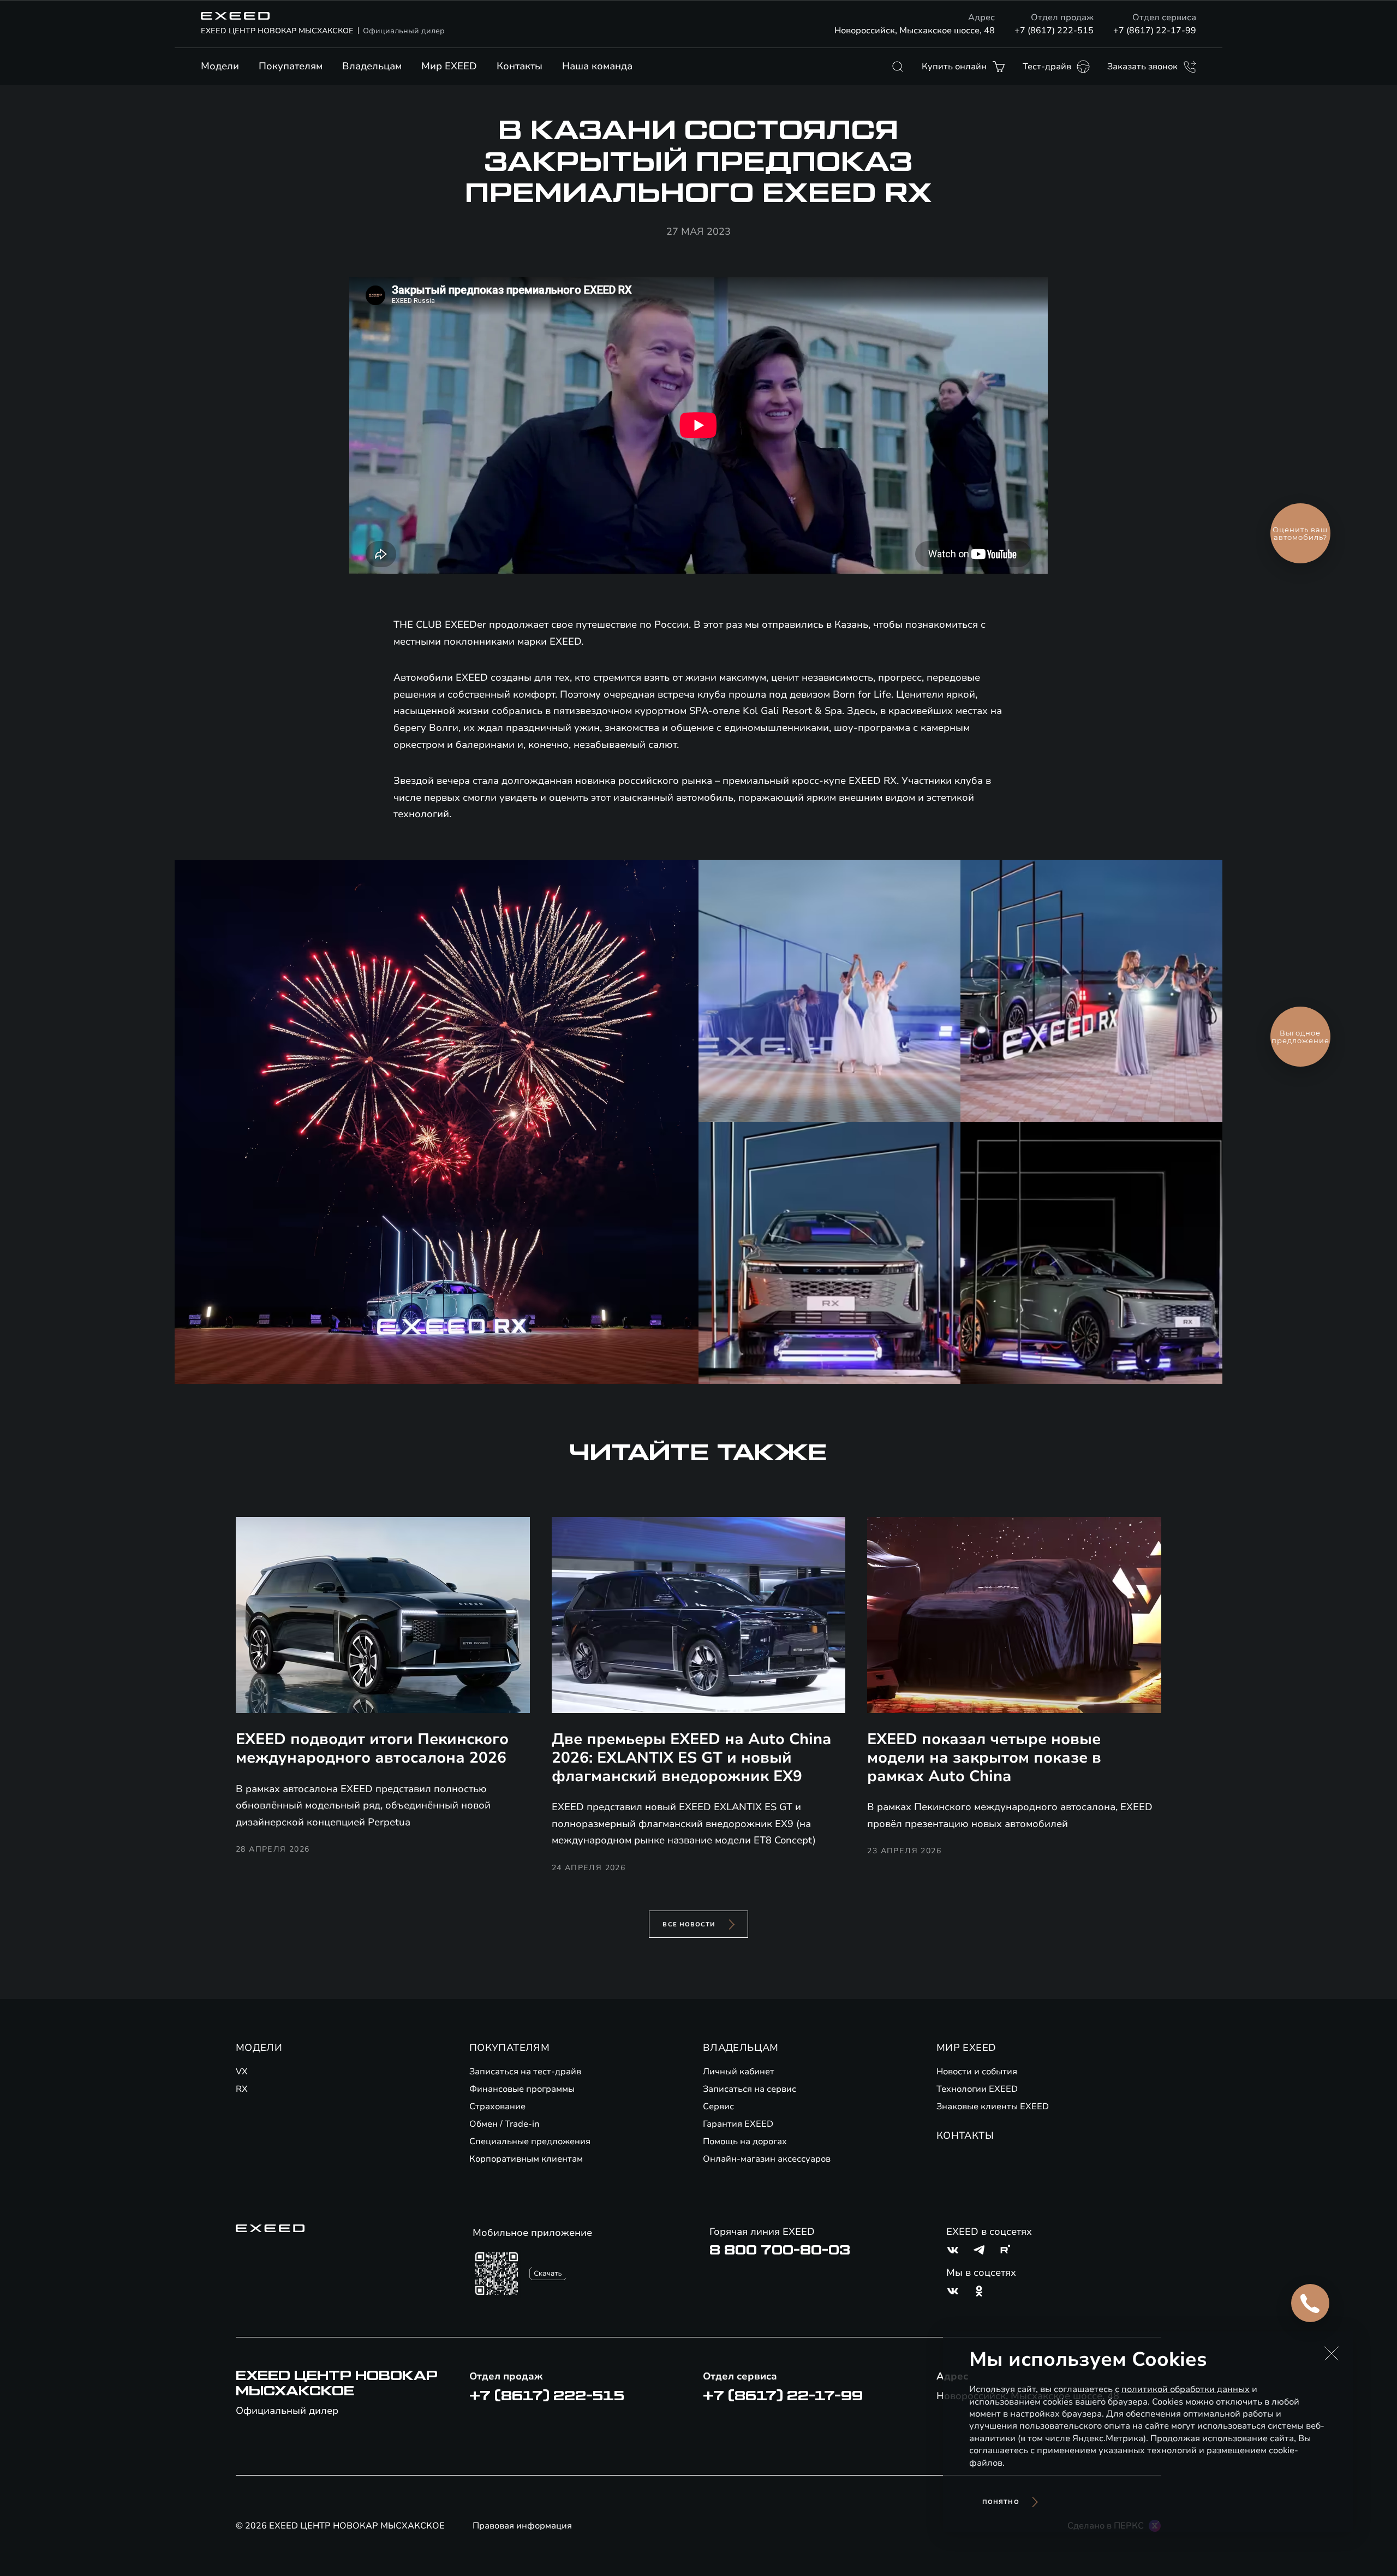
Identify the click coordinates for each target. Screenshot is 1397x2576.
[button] (1332, 2353)
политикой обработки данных (1186, 2389)
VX (242, 2072)
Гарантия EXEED (738, 2124)
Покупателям (291, 66)
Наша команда (597, 66)
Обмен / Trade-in (505, 2124)
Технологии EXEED (977, 2089)
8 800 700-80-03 (780, 2250)
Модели (220, 66)
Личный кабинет (739, 2072)
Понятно (1001, 2502)
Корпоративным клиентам (526, 2159)
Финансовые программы (522, 2089)
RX (242, 2089)
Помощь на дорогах (745, 2141)
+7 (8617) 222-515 (1054, 31)
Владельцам (372, 66)
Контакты (520, 66)
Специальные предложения (530, 2141)
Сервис (718, 2107)
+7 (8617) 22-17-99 (1155, 31)
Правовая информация (522, 2526)
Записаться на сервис (750, 2089)
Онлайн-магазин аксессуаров (767, 2159)
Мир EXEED (449, 66)
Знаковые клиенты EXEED (993, 2107)
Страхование (497, 2107)
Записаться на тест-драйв (525, 2072)
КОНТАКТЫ (965, 2135)
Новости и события (977, 2072)
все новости (689, 1924)
